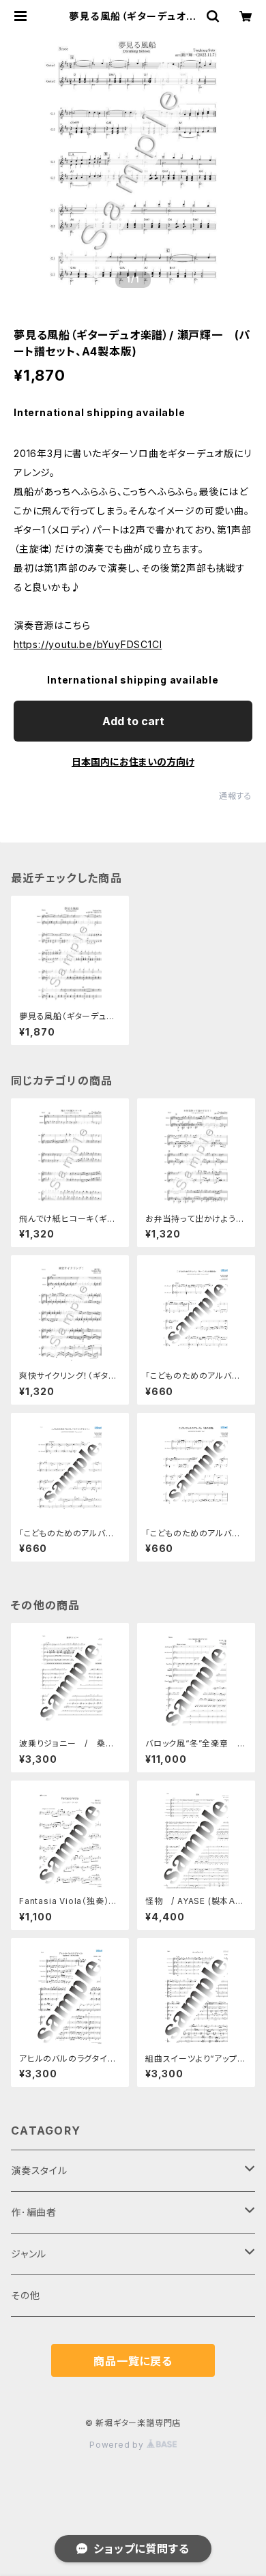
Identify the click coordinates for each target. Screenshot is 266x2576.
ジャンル (29, 2254)
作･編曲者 (34, 2212)
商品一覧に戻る (133, 2361)
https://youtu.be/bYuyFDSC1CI (88, 644)
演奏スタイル (39, 2170)
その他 (25, 2295)
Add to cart (133, 721)
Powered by (118, 2445)
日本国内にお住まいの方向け (133, 762)
